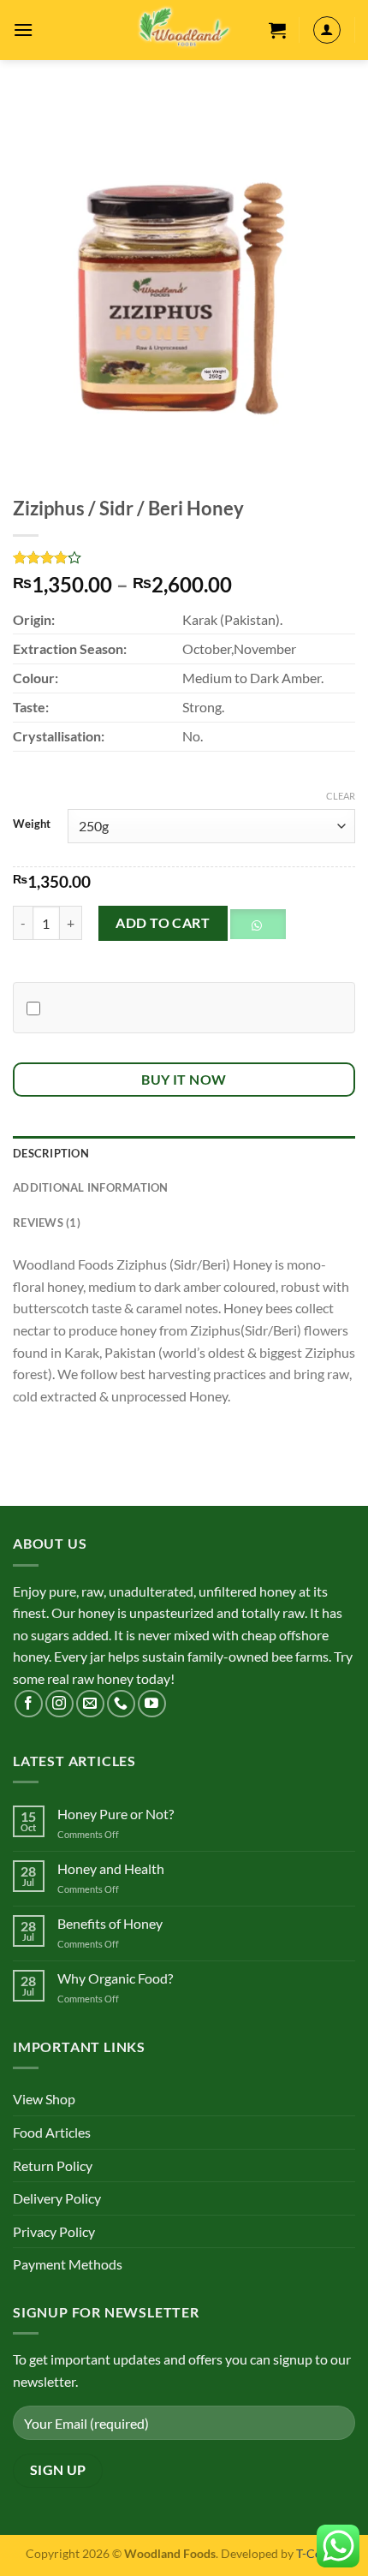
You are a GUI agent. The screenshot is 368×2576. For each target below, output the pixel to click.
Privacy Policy (54, 2231)
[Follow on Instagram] (59, 1704)
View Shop (44, 2099)
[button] (264, 929)
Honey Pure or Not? (116, 1814)
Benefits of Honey (110, 1923)
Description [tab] (51, 1153)
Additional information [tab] (91, 1187)
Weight (32, 824)
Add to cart (163, 922)
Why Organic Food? (115, 1978)
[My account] (327, 30)
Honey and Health (111, 1868)
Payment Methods (68, 2264)
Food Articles (52, 2132)
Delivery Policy (57, 2198)
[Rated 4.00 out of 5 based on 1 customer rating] (184, 557)
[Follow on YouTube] (152, 1704)
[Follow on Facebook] (29, 1704)
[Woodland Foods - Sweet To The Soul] (184, 30)
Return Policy (53, 2166)
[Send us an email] (90, 1704)
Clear (341, 796)
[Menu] (23, 30)
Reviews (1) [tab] (47, 1223)
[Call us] (121, 1704)
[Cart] (277, 30)
